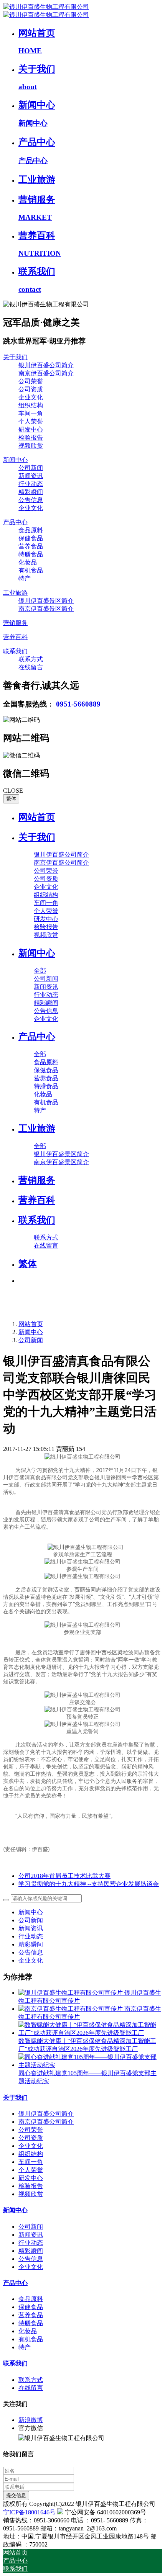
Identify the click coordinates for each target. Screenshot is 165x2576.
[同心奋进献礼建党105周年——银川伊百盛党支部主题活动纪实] (90, 2065)
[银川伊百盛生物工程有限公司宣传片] (71, 1993)
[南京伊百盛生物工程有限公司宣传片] (71, 2009)
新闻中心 (31, 1332)
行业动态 (31, 1936)
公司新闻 (31, 1340)
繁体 (11, 799)
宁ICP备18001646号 (29, 2512)
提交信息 (16, 2495)
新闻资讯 (31, 1928)
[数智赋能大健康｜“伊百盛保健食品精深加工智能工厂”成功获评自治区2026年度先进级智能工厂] (90, 2033)
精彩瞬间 (31, 1944)
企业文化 (31, 1960)
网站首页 (37, 817)
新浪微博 (31, 2420)
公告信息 (31, 1952)
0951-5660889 (78, 704)
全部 (40, 971)
